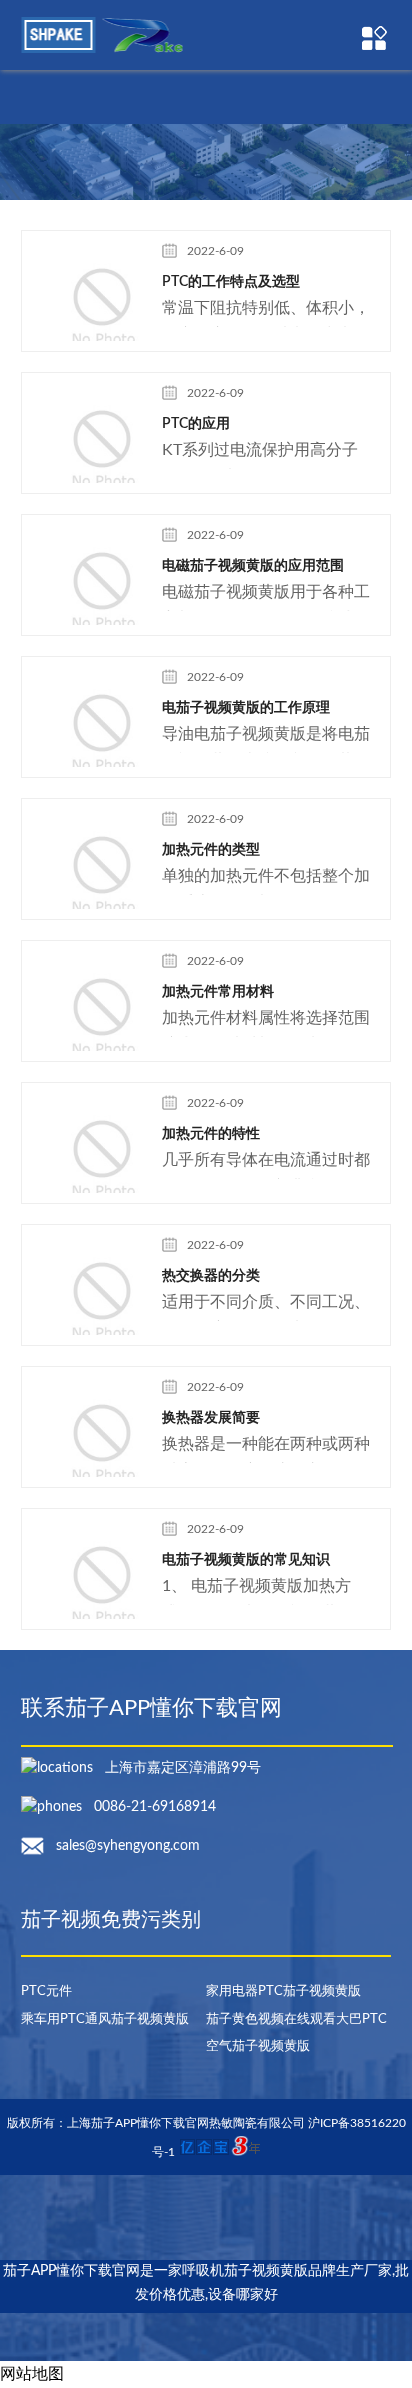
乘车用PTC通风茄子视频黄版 (105, 2019)
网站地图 (32, 2374)
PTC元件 (46, 1991)
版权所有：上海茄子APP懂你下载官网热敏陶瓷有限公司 (157, 2123)
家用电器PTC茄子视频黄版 (283, 1991)
